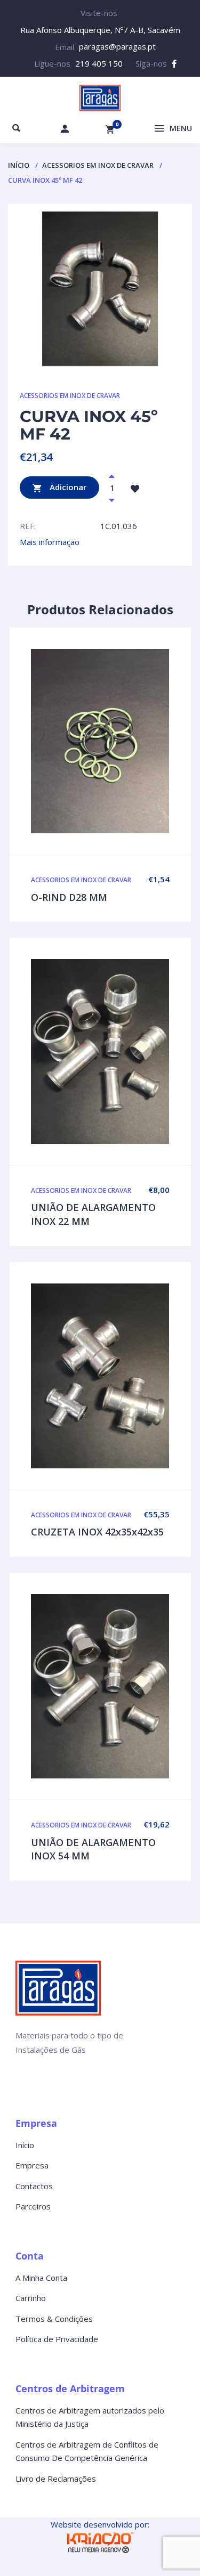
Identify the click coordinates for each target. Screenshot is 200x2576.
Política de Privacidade (57, 2339)
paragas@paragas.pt (117, 46)
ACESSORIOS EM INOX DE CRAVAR (98, 165)
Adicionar (67, 487)
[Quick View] (100, 741)
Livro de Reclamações (56, 2479)
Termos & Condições (54, 2319)
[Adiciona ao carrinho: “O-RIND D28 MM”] (123, 741)
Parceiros (33, 2206)
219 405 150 (99, 63)
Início (19, 165)
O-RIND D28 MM (69, 897)
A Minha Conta (41, 2278)
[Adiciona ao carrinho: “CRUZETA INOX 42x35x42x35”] (123, 1376)
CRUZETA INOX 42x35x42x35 (97, 1532)
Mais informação (50, 542)
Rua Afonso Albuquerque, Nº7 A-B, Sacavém (100, 30)
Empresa (32, 2165)
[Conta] (65, 128)
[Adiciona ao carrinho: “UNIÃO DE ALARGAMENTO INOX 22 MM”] (123, 1052)
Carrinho (31, 2298)
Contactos (34, 2186)
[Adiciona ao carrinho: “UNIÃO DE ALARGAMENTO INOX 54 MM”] (123, 1686)
